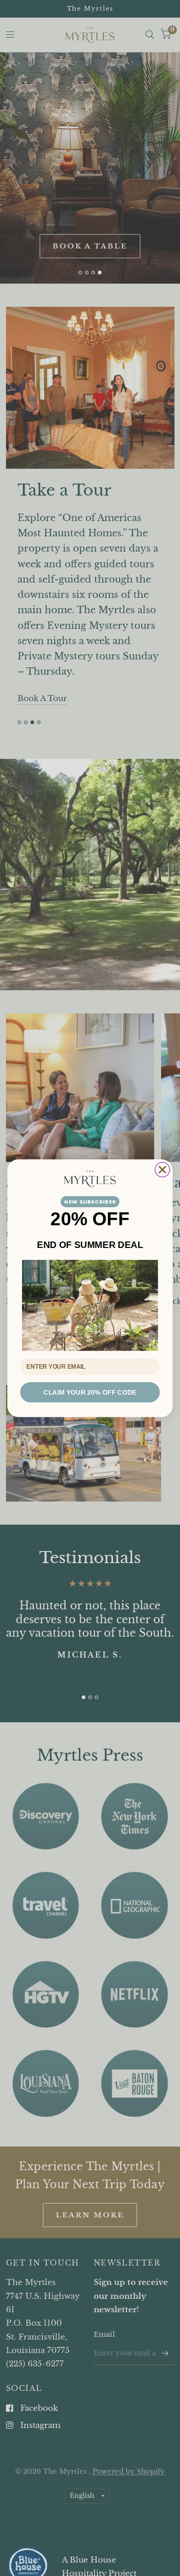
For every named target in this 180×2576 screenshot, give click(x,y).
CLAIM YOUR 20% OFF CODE (90, 1392)
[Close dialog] (162, 1169)
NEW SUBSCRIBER (90, 1201)
